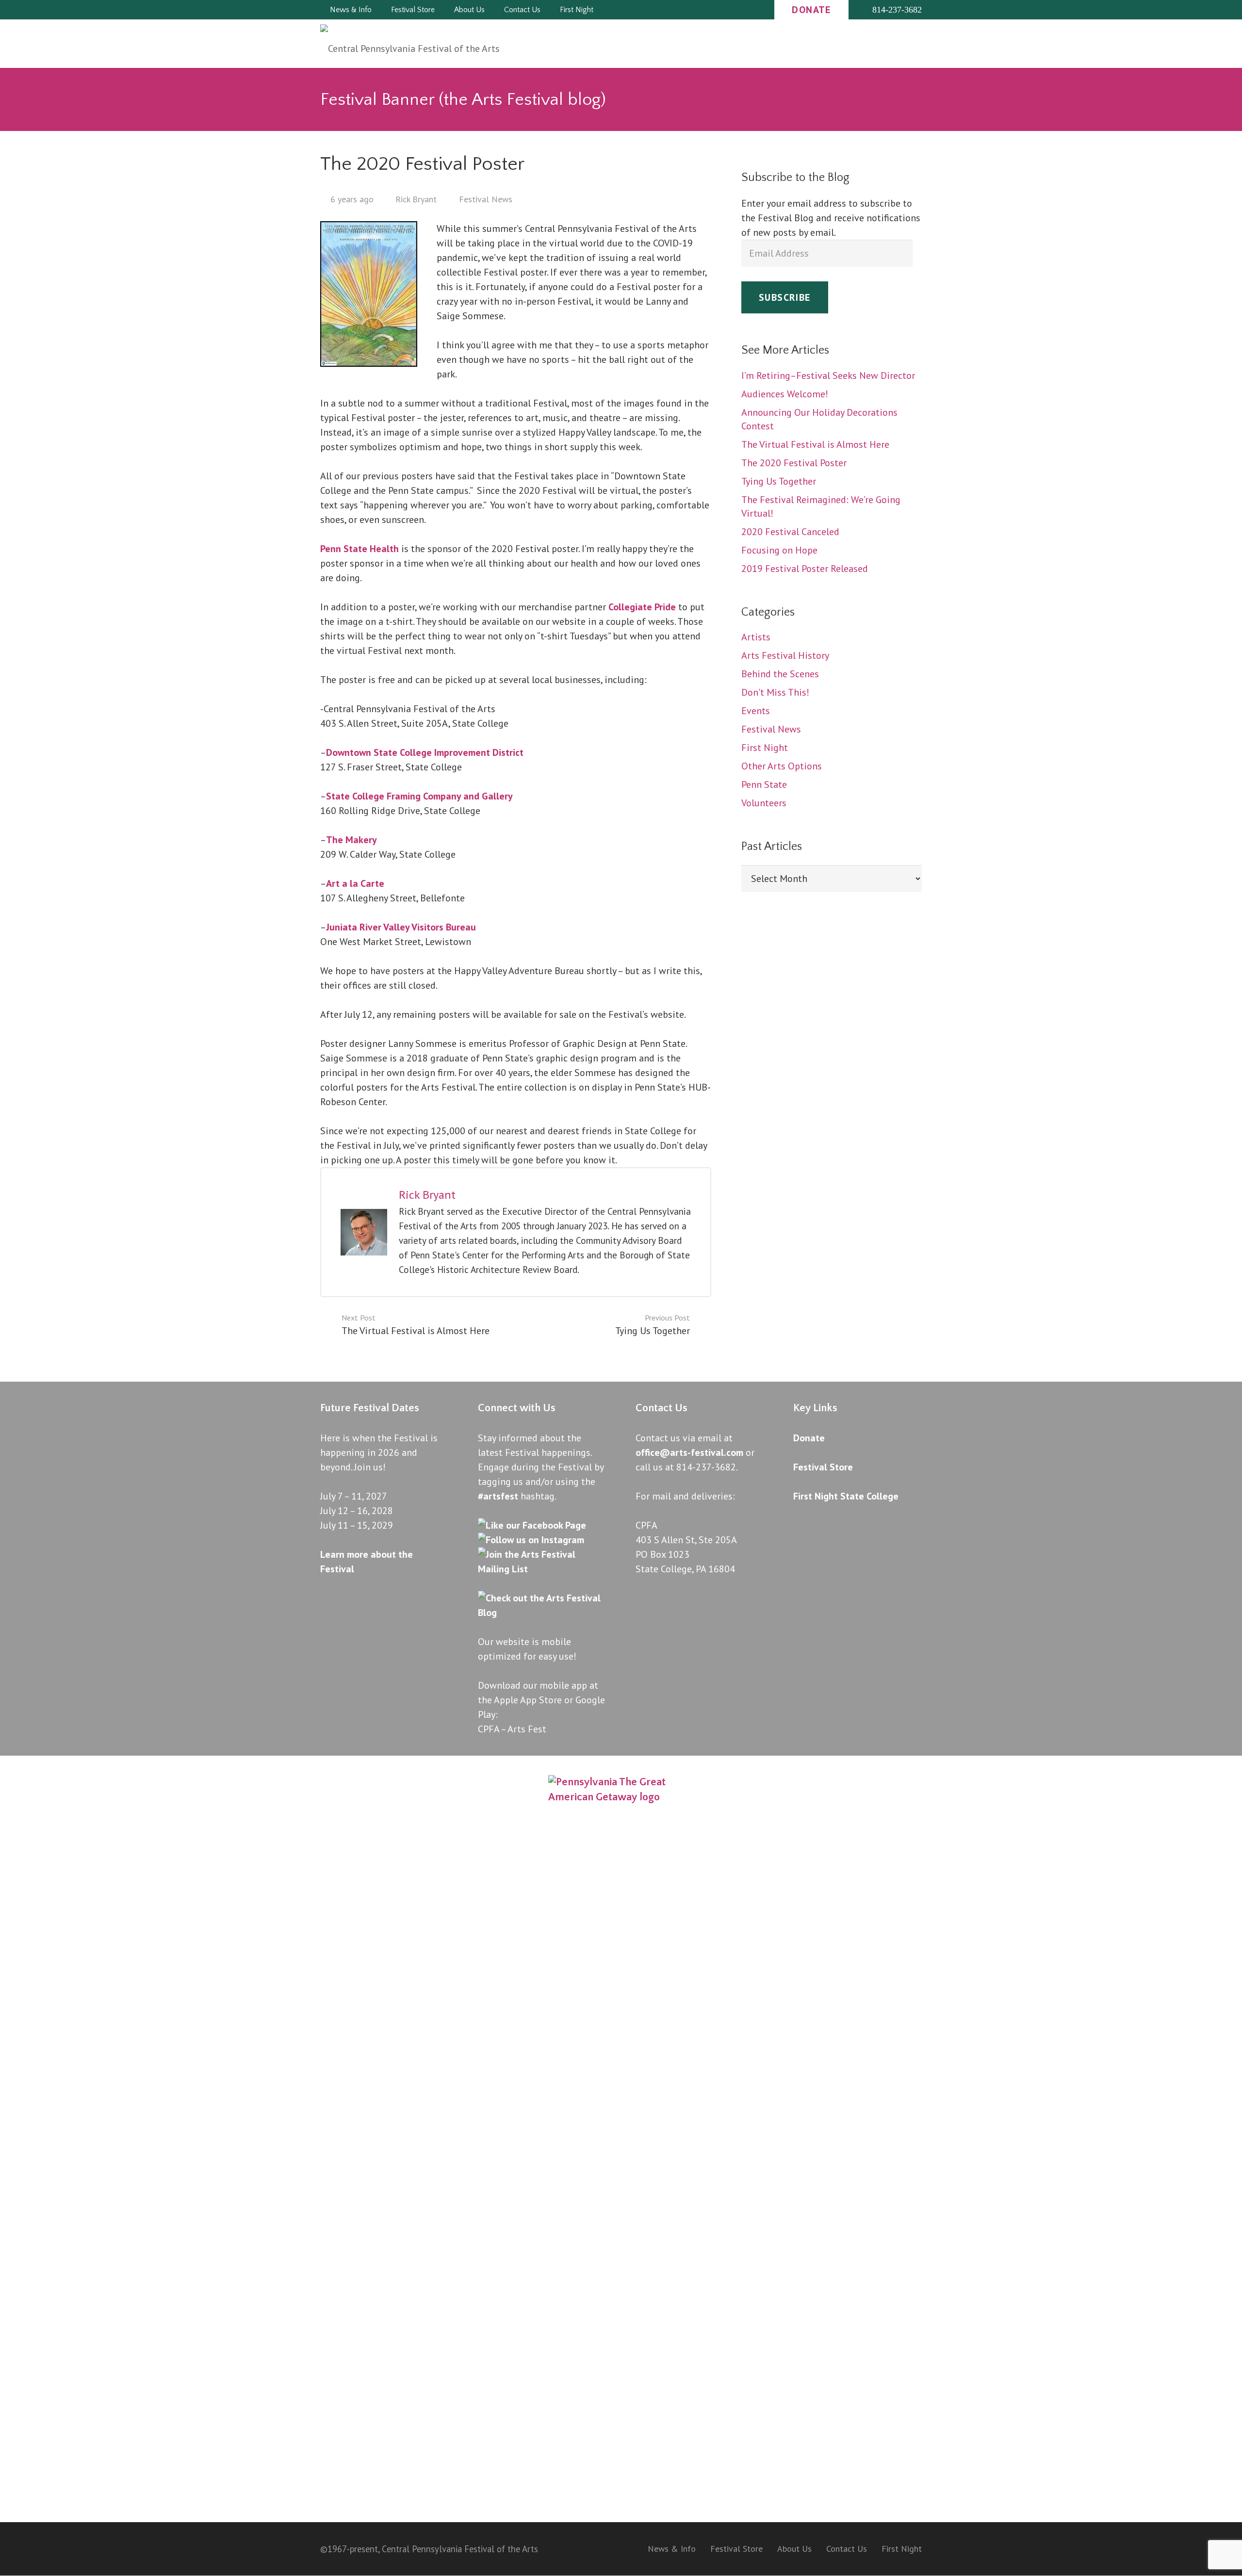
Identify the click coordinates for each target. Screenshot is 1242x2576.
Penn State (764, 784)
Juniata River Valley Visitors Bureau (401, 927)
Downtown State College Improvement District (425, 752)
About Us (794, 2549)
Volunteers (764, 803)
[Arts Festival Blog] (542, 1613)
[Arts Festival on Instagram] (531, 1540)
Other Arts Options (782, 766)
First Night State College (846, 1496)
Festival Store (823, 1467)
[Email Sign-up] (752, 10)
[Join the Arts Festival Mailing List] (542, 1569)
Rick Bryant (427, 1195)
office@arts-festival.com (689, 1452)
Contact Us (847, 2549)
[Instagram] (717, 10)
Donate (809, 1438)
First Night (902, 2549)
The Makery (351, 840)
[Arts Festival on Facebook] (532, 1525)
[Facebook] (700, 10)
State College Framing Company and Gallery (419, 796)
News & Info (672, 2549)
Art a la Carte (355, 883)
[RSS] (735, 10)
